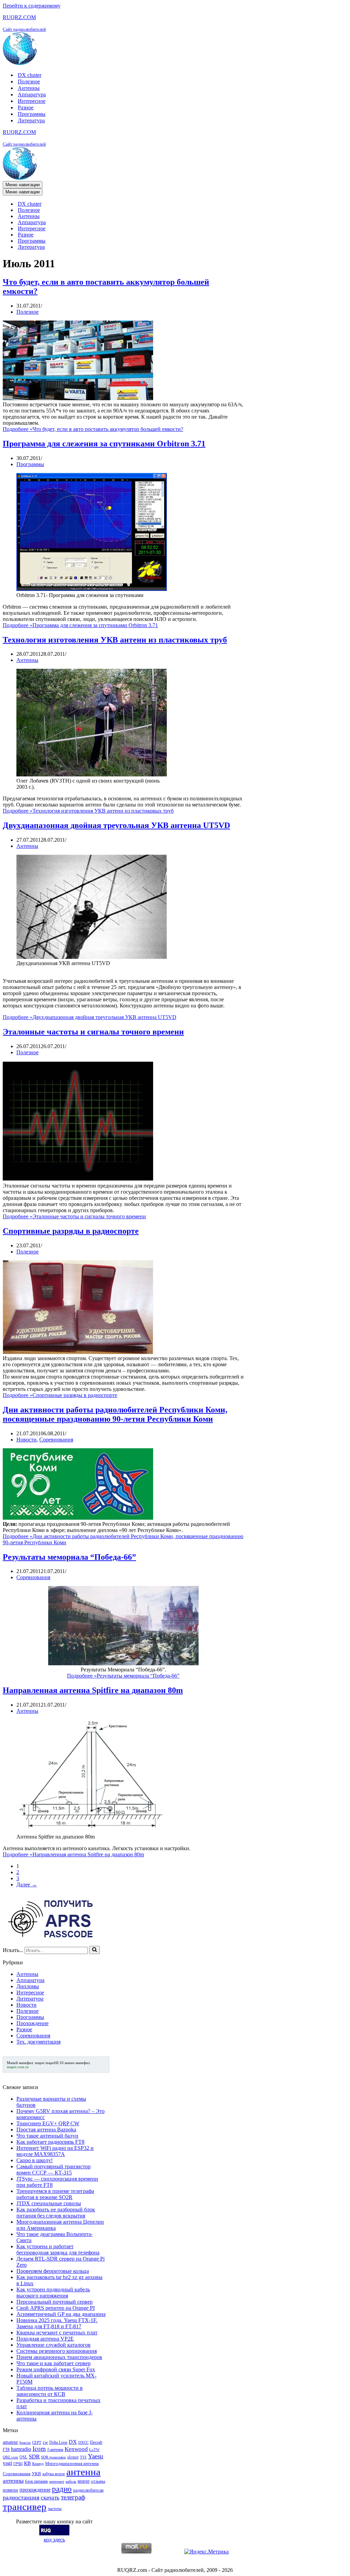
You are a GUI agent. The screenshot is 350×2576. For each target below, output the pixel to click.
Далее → (27, 1884)
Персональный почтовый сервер (55, 2302)
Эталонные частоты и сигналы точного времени (93, 1032)
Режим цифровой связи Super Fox (56, 2369)
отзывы (98, 2481)
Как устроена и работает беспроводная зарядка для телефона (58, 2249)
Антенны (29, 88)
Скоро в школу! (35, 2160)
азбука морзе (54, 2474)
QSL (23, 2457)
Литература (31, 120)
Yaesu (96, 2456)
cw (45, 2442)
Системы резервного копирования (57, 2351)
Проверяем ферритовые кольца (53, 2271)
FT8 (6, 2450)
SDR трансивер (53, 2457)
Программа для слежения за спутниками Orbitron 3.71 (104, 444)
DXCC (83, 2443)
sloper (73, 2457)
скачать (50, 2498)
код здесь (54, 2540)
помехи (10, 2490)
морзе (84, 2481)
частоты (55, 2509)
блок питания (36, 2481)
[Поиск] (95, 1950)
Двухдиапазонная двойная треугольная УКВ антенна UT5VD (116, 825)
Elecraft (96, 2442)
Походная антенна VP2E (45, 2339)
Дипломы (28, 1986)
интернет (57, 2482)
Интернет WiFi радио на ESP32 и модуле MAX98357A (55, 2151)
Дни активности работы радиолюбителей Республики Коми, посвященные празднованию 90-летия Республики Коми (115, 1414)
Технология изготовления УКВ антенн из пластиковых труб (115, 640)
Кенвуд (38, 2464)
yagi (7, 2463)
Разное (26, 107)
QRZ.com (10, 2457)
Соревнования (56, 1440)
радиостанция (21, 2497)
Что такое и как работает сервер (53, 2363)
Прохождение (32, 2023)
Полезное (29, 82)
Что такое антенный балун (47, 2136)
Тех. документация (38, 2042)
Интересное (32, 101)
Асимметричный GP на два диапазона (61, 2314)
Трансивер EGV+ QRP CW (48, 2123)
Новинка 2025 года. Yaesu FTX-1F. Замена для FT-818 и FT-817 (57, 2323)
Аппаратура (32, 94)
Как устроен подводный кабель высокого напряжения (53, 2293)
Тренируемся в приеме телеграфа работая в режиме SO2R (55, 2194)
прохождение (35, 2490)
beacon (25, 2443)
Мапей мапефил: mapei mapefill (33, 2063)
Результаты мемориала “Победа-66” (69, 1557)
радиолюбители (88, 2490)
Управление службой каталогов (53, 2345)
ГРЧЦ (18, 2464)
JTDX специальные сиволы (49, 2203)
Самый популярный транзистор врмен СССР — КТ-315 (53, 2170)
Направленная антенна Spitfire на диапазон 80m (93, 1690)
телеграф (73, 2497)
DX (73, 2442)
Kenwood (76, 2449)
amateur (10, 2442)
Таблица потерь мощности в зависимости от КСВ (50, 2391)
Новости (26, 1440)
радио (62, 2489)
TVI (83, 2457)
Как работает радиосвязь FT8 (50, 2142)
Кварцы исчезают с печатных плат (57, 2333)
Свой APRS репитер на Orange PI (56, 2308)
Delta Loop (58, 2442)
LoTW (94, 2450)
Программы (32, 114)
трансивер (25, 2507)
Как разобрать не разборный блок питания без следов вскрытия (56, 2213)
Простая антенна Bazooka (46, 2130)
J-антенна (55, 2450)
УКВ (36, 2474)
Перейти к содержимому (32, 6)
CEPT (37, 2443)
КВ (27, 2463)
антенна (83, 2472)
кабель (71, 2482)
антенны (13, 2481)
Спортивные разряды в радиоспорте (71, 1231)
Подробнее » (93, 429)
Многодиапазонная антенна (72, 2463)
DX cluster (30, 75)
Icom (39, 2449)
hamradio (21, 2449)
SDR (34, 2457)
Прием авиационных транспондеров (59, 2357)
